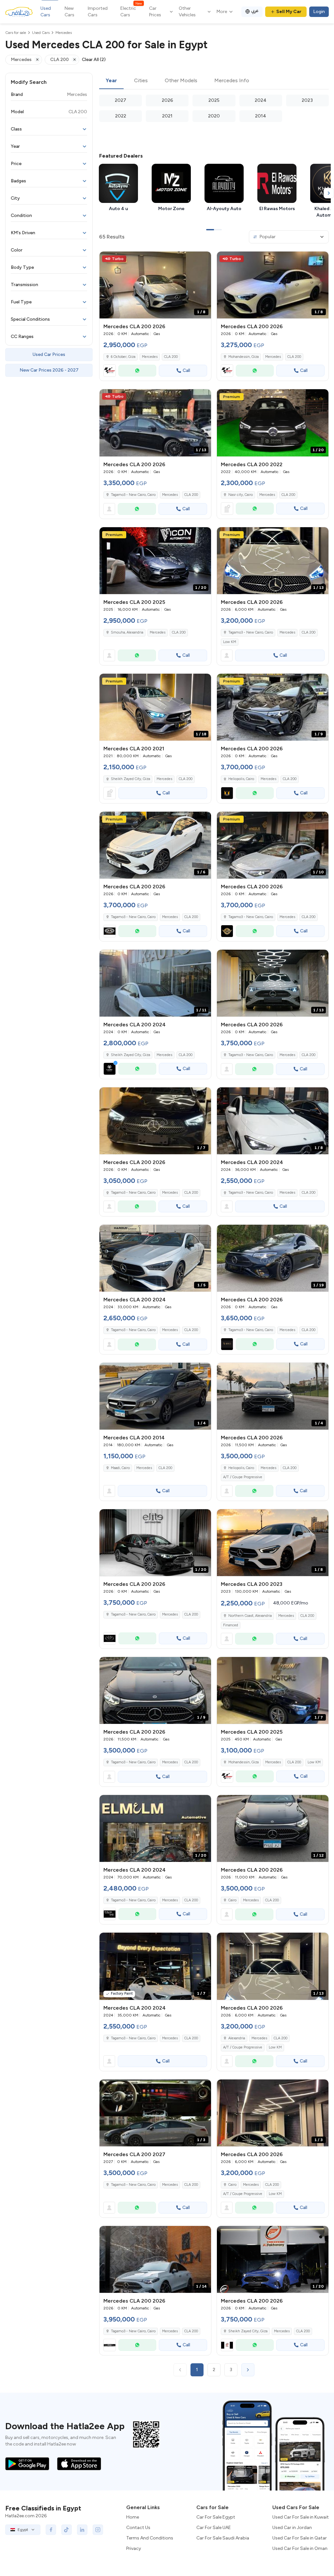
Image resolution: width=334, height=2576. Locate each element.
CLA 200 (171, 357)
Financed (231, 1625)
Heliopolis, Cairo (241, 1468)
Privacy (134, 2548)
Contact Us (138, 2528)
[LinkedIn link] (82, 2530)
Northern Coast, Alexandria (250, 1616)
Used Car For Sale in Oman (300, 2548)
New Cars (69, 12)
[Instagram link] (98, 2530)
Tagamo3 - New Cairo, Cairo (251, 632)
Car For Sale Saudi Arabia (223, 2538)
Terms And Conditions (150, 2538)
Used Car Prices (49, 354)
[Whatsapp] (137, 371)
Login (319, 12)
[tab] (111, 81)
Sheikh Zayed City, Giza (130, 779)
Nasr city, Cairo (241, 495)
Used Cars (46, 12)
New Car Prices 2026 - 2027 (49, 370)
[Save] (203, 259)
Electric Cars (131, 11)
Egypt (23, 2530)
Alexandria (237, 2038)
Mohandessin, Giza (243, 1762)
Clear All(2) (94, 60)
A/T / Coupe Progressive (243, 1477)
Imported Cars (98, 12)
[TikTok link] (67, 2530)
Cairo (232, 1900)
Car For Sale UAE (214, 2528)
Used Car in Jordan (292, 2528)
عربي (255, 11)
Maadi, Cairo (120, 1468)
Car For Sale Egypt (216, 2517)
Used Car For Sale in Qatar (300, 2538)
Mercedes (150, 357)
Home (133, 2517)
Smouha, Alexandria (127, 632)
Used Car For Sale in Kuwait (301, 2517)
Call (186, 370)
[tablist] (214, 81)
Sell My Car (289, 12)
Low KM (230, 642)
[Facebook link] (51, 2530)
